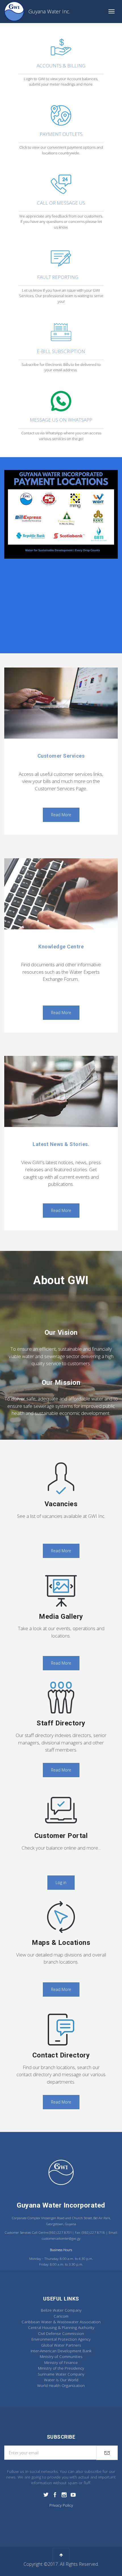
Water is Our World (61, 2380)
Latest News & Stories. (61, 1144)
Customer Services (61, 756)
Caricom (61, 2316)
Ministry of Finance (61, 2362)
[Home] (14, 11)
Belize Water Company (61, 2310)
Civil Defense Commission (61, 2333)
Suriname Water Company (61, 2374)
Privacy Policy (61, 2505)
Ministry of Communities (61, 2356)
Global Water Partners (61, 2345)
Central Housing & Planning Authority (61, 2327)
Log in (61, 1882)
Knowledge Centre (61, 947)
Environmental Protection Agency (61, 2339)
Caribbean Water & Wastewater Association (61, 2322)
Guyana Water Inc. (49, 11)
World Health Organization (61, 2385)
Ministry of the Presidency (61, 2368)
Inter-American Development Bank (61, 2351)
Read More (61, 815)
